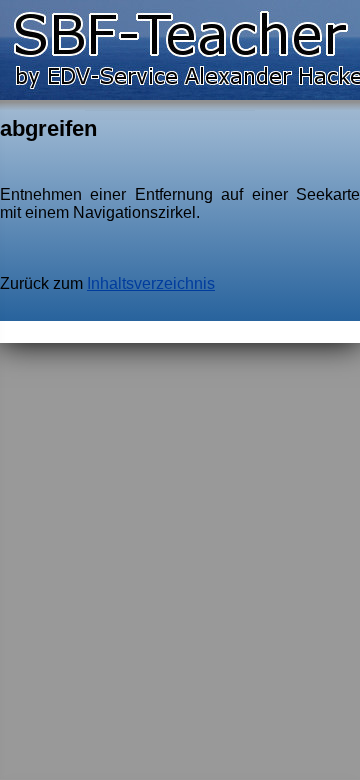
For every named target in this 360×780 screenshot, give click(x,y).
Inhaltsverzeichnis (151, 283)
